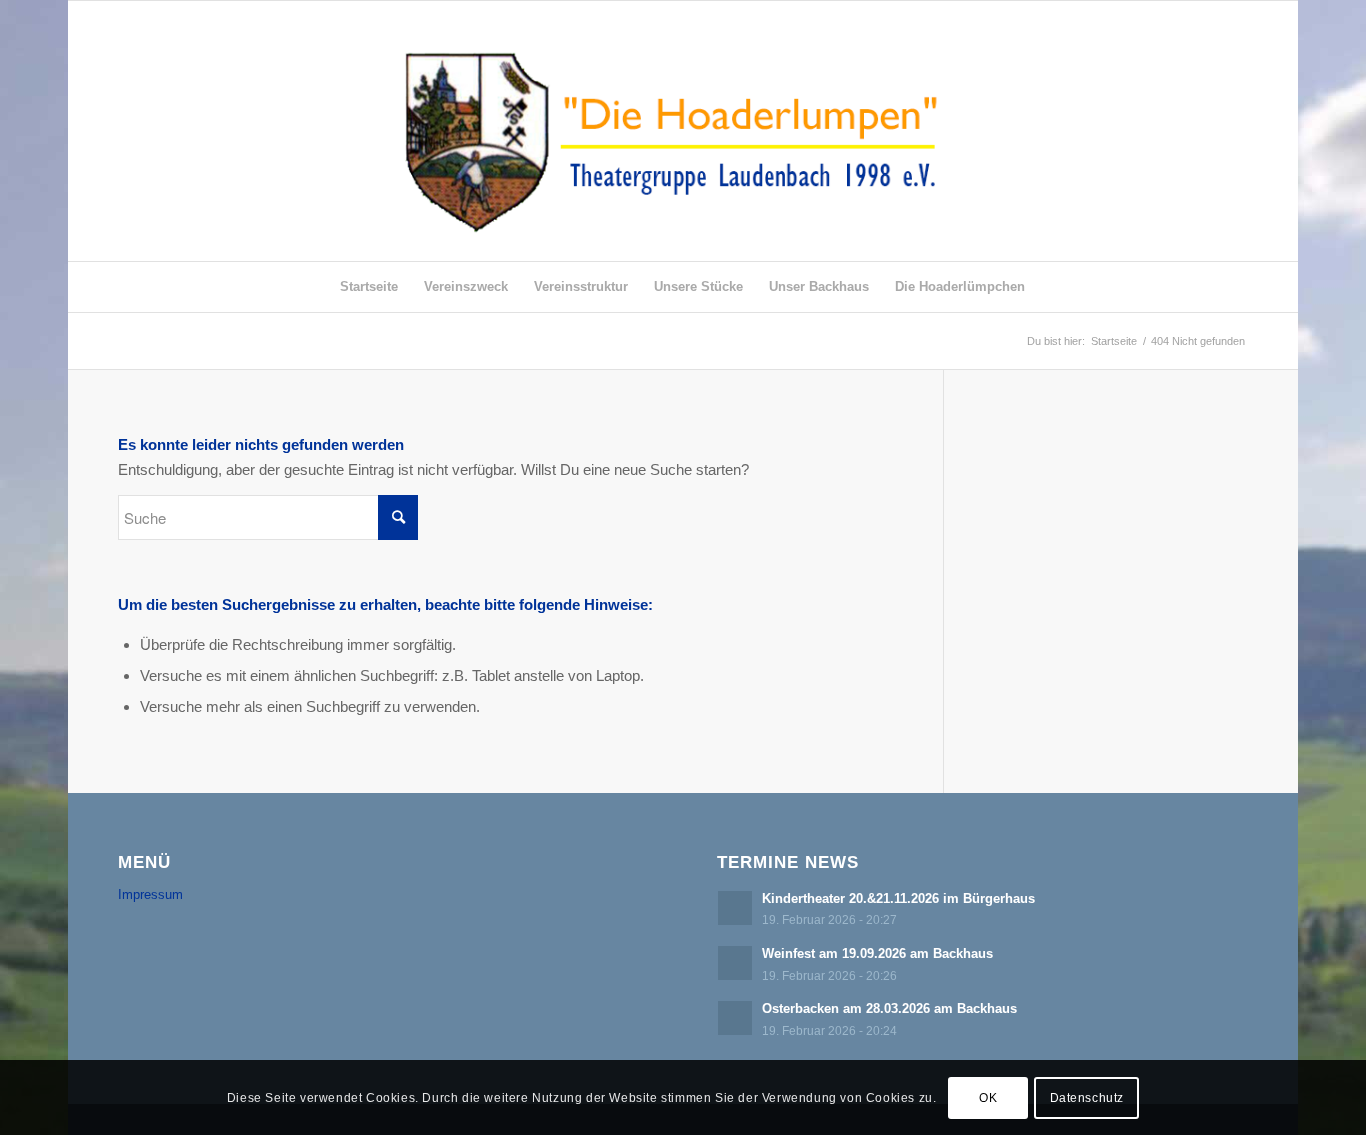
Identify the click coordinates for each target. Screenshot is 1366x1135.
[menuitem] (369, 287)
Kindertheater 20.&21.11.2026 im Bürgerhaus (898, 898)
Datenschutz (1087, 1097)
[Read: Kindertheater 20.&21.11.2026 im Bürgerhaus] (735, 908)
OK (988, 1097)
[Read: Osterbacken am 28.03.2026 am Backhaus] (735, 1018)
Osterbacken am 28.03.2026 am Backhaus (889, 1008)
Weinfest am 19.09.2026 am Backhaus (877, 953)
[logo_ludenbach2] (683, 131)
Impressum (150, 894)
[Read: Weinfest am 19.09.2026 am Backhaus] (735, 963)
